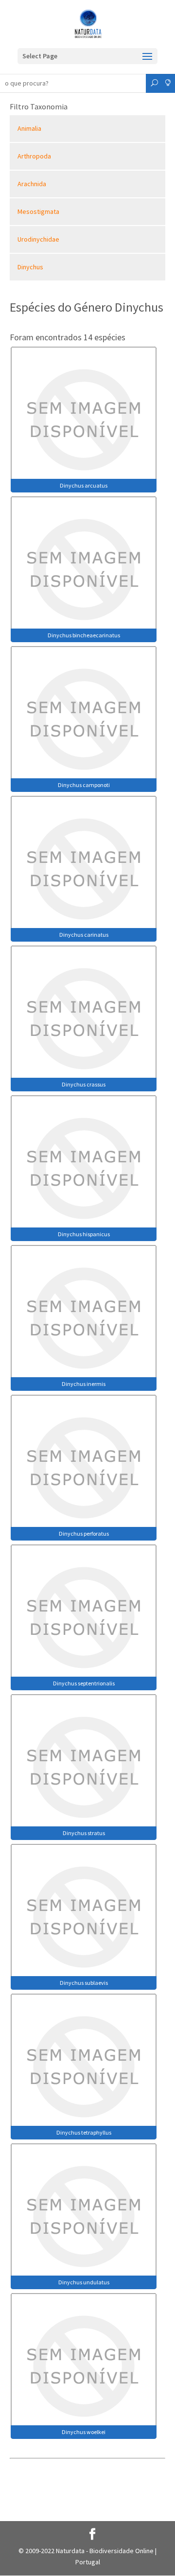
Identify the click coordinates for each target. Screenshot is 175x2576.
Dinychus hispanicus (84, 1234)
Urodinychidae (38, 239)
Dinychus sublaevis (84, 1983)
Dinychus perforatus (84, 1533)
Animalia (29, 128)
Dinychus (30, 267)
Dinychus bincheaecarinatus (84, 635)
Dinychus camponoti (84, 785)
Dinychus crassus (84, 1084)
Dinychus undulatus (84, 2282)
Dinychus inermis (84, 1384)
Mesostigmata (38, 211)
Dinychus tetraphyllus (84, 2132)
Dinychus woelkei (84, 2432)
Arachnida (32, 184)
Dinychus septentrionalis (84, 1683)
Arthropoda (34, 156)
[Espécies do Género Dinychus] (84, 419)
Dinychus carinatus (84, 935)
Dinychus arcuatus (84, 485)
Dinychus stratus (84, 1833)
